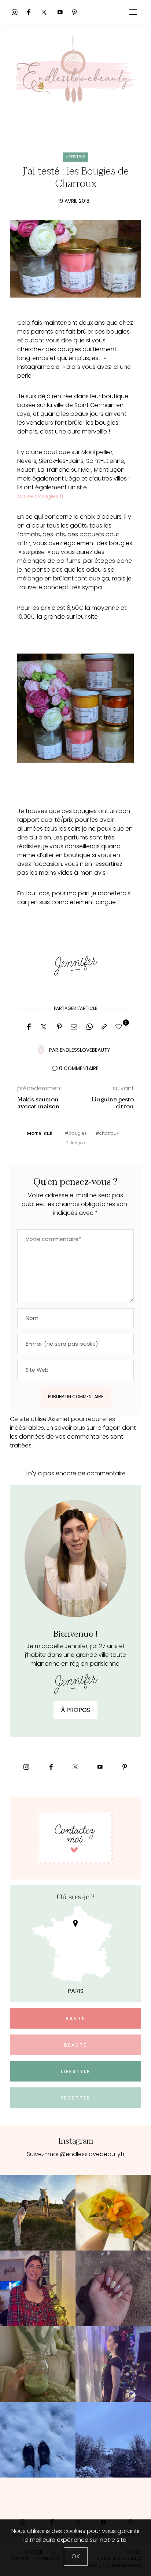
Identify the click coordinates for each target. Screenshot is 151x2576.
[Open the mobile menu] (133, 12)
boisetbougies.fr (41, 496)
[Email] (74, 1027)
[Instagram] (15, 12)
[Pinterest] (74, 12)
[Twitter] (44, 12)
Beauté (75, 2045)
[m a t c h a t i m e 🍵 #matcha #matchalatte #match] (38, 2364)
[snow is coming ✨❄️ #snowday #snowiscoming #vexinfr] (113, 2440)
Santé (75, 2019)
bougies (78, 1133)
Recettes (75, 2098)
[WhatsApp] (89, 1027)
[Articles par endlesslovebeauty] (41, 1050)
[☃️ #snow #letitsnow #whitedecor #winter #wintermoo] (38, 2440)
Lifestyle (75, 157)
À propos (75, 1710)
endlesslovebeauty (85, 1050)
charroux (109, 1133)
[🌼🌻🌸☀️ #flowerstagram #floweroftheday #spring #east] (113, 2213)
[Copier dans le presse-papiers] (104, 1027)
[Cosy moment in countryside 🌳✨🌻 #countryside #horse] (38, 2213)
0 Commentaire (79, 1068)
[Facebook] (29, 12)
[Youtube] (60, 12)
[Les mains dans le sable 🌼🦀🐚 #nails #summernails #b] (113, 2288)
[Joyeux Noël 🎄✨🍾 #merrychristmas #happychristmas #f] (38, 2288)
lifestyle (77, 1143)
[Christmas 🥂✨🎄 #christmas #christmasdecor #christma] (113, 2364)
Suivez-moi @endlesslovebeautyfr (76, 2154)
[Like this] (120, 1027)
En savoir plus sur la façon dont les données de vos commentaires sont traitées (73, 1437)
